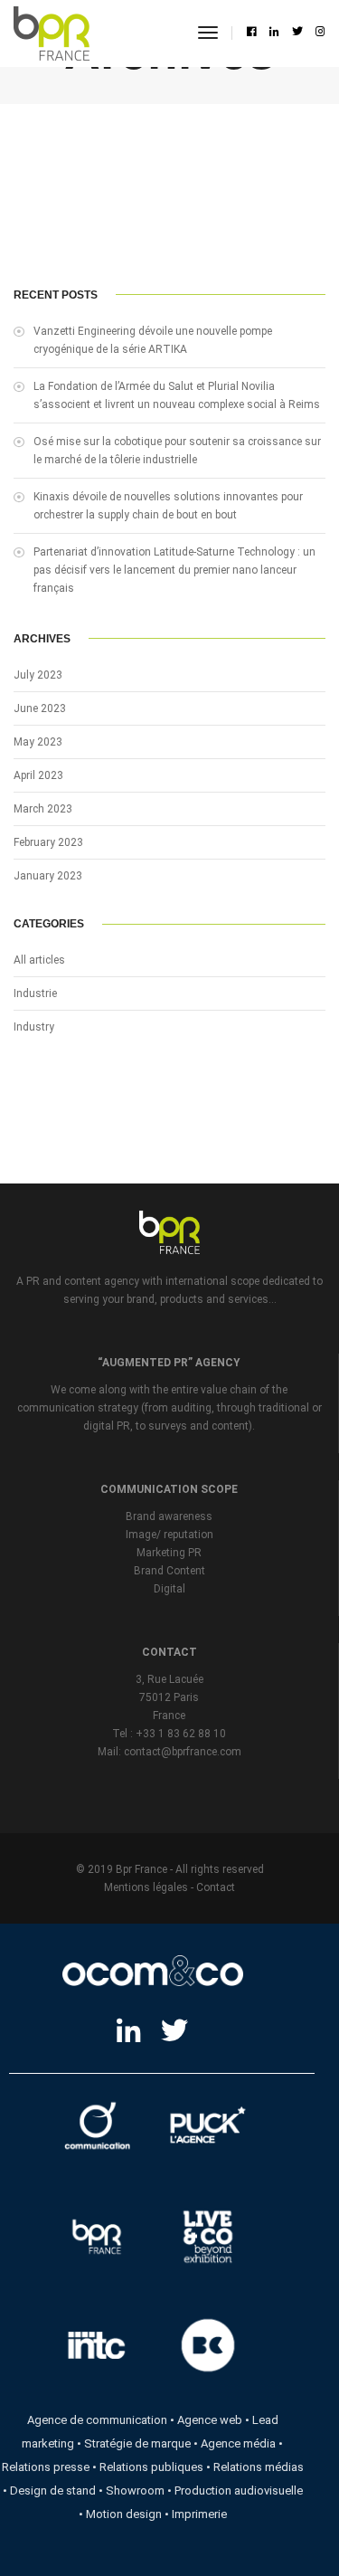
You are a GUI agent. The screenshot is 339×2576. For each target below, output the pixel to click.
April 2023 (38, 775)
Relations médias (259, 2467)
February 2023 (48, 842)
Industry (34, 1027)
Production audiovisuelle (239, 2490)
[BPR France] (52, 33)
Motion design (124, 2514)
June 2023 (40, 708)
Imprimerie (199, 2514)
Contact (216, 1887)
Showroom (135, 2490)
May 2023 (38, 742)
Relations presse (46, 2467)
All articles (39, 960)
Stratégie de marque (137, 2443)
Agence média (238, 2443)
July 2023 (38, 675)
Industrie (35, 993)
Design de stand (53, 2490)
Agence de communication (97, 2420)
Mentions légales (146, 1887)
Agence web (210, 2420)
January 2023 (48, 876)
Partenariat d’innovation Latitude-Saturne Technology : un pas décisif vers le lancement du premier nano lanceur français (174, 570)
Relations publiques (151, 2467)
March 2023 (43, 809)
